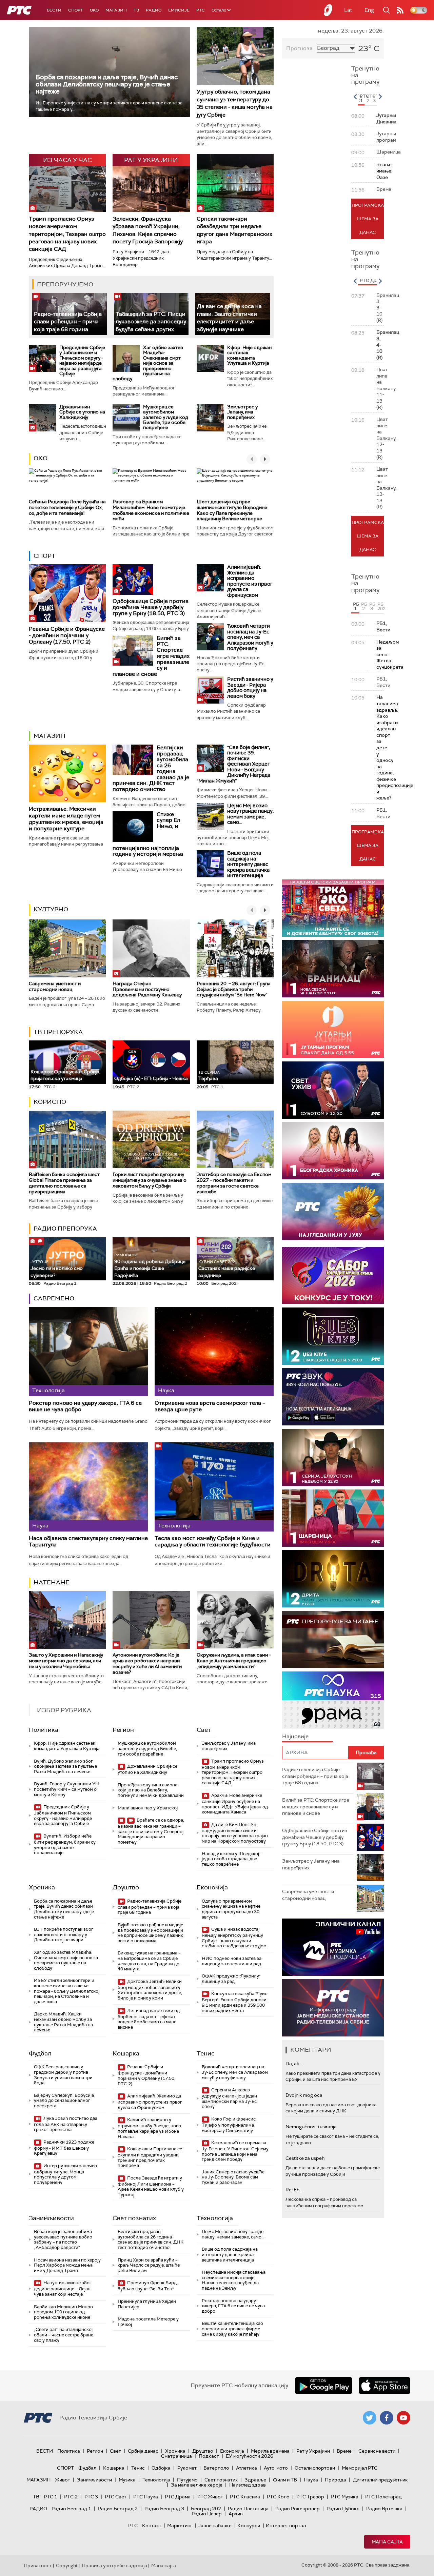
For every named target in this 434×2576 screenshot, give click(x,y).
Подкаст (209, 2456)
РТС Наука (146, 2497)
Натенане (52, 1582)
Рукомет (187, 2468)
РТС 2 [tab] (369, 98)
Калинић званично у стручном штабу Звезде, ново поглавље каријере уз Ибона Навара (149, 2128)
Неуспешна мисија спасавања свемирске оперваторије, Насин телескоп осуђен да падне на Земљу (234, 2280)
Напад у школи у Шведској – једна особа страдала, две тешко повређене (232, 1859)
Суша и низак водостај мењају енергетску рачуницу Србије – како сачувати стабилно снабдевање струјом (234, 1938)
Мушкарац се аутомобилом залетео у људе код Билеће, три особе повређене (166, 417)
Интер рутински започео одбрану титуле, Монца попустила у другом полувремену (65, 2174)
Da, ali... (294, 2064)
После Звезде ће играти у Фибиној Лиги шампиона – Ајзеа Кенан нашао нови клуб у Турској (151, 2186)
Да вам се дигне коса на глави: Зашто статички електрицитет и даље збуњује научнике (229, 318)
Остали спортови (315, 2468)
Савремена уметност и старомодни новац (55, 986)
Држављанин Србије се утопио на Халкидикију (82, 412)
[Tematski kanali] (333, 1700)
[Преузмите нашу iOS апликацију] (384, 2386)
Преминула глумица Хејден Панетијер (147, 2304)
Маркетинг (180, 2526)
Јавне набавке (215, 2526)
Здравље (255, 2480)
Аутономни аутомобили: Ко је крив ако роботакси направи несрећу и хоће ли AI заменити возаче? (147, 1663)
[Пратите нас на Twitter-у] (370, 2418)
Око (41, 458)
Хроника (42, 1887)
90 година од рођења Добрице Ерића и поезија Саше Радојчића (150, 1265)
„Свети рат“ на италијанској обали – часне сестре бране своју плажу (64, 2335)
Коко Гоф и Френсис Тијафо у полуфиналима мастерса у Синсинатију (229, 2125)
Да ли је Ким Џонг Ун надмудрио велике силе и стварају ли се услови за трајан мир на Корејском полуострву (235, 1833)
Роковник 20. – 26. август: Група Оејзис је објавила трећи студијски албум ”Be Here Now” (234, 989)
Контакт (152, 2526)
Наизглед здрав (248, 2485)
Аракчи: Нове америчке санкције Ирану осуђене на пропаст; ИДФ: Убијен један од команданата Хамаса (235, 1804)
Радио (154, 10)
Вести (54, 10)
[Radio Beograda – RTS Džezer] (333, 1397)
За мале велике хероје (197, 2485)
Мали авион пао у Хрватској (148, 1808)
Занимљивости (51, 2218)
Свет (204, 1730)
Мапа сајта (387, 2542)
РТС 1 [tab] (362, 98)
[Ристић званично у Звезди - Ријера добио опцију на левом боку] (210, 690)
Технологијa (215, 2218)
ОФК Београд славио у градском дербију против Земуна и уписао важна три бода (63, 2075)
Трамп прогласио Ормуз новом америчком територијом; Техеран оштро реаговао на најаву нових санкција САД (67, 234)
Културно (51, 909)
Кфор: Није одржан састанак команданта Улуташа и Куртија (249, 355)
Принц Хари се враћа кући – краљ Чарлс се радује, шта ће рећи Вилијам (149, 2265)
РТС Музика (345, 2497)
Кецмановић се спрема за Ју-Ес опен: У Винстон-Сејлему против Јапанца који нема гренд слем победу (235, 2151)
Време (344, 2451)
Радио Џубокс (343, 2509)
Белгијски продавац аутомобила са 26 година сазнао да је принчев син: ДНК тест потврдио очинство (151, 2239)
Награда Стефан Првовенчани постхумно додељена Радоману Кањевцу (147, 989)
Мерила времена (270, 2451)
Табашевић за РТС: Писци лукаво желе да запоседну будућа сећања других (151, 322)
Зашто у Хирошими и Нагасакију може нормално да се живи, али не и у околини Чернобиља (66, 1661)
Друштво (126, 1887)
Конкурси (249, 2526)
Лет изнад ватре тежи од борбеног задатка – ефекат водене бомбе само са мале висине (149, 2019)
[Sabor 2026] (333, 1275)
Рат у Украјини (313, 2451)
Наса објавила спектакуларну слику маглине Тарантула (88, 1541)
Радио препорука (65, 1229)
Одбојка (161, 2468)
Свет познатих (134, 2218)
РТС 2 (71, 2497)
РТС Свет (116, 2497)
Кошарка (126, 2053)
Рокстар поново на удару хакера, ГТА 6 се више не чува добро (85, 1406)
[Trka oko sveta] (333, 908)
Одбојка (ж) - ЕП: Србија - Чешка (151, 1078)
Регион (123, 1730)
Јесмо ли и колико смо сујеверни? (57, 1269)
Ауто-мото (276, 2468)
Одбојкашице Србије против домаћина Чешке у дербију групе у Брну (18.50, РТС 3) (151, 607)
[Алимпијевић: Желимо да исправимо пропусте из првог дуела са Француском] (210, 578)
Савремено (54, 1298)
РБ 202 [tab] (381, 606)
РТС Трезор (310, 2497)
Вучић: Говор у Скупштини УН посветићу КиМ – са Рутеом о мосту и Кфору (66, 1789)
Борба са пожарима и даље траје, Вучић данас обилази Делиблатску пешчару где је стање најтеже (107, 84)
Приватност (38, 2565)
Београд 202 (206, 2509)
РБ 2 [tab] (364, 606)
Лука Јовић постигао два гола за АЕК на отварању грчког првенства (66, 2124)
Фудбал (40, 2053)
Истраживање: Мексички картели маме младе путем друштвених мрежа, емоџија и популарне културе (66, 819)
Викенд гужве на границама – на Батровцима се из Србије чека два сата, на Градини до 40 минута (149, 1961)
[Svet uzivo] (333, 1090)
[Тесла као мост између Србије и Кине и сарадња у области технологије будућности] (214, 1487)
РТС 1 (51, 2497)
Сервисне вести (377, 2451)
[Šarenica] (333, 1518)
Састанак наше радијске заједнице (227, 1269)
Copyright (67, 2565)
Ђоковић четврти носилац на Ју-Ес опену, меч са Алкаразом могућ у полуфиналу (250, 637)
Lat (348, 10)
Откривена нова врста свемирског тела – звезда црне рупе (210, 1406)
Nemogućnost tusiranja (311, 2127)
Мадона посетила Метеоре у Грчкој (148, 2322)
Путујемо (187, 2480)
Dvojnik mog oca (304, 2095)
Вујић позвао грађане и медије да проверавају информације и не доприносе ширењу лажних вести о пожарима (150, 1933)
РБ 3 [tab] (372, 606)
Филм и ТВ (285, 2480)
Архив (236, 2514)
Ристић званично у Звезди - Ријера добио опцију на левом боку (250, 688)
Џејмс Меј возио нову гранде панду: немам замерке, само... (250, 814)
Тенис (206, 2053)
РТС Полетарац (383, 2497)
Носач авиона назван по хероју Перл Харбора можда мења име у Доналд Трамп (67, 2265)
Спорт (76, 10)
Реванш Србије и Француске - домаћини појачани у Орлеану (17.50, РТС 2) (67, 635)
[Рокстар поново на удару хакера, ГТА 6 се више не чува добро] (88, 1352)
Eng (369, 10)
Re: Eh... (294, 2190)
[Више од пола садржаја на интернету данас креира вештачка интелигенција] (210, 864)
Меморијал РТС (360, 2468)
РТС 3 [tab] (375, 98)
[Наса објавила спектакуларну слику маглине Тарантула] (88, 1487)
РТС (201, 10)
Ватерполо (216, 2468)
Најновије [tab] (295, 1736)
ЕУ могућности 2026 (250, 2456)
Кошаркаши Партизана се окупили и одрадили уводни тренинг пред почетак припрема (150, 2157)
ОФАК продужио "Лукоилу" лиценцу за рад (231, 1979)
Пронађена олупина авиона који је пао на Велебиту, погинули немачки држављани (151, 1790)
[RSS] (400, 10)
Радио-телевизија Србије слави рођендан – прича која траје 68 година (68, 322)
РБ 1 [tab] (356, 606)
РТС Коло (278, 2497)
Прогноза (299, 48)
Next (380, 97)
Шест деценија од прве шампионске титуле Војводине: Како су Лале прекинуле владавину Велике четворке (232, 510)
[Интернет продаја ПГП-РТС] (333, 1947)
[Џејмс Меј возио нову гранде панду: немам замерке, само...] (210, 816)
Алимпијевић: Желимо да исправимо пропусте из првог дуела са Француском (250, 581)
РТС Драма (178, 2497)
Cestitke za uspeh (305, 2158)
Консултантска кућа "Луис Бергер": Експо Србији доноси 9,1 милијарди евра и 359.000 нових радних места (234, 2002)
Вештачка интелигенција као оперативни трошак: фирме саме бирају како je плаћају (232, 2329)
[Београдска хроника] (333, 1151)
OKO (94, 10)
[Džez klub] (333, 1336)
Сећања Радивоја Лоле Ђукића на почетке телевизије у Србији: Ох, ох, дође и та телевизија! (67, 507)
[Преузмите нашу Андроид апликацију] (323, 2386)
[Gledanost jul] (333, 1211)
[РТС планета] (328, 10)
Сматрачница (176, 2456)
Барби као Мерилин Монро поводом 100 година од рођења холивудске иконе (63, 2312)
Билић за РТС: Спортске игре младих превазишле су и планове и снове (316, 1807)
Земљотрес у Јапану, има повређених (242, 412)
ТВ (136, 10)
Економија (212, 1887)
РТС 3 (91, 2497)
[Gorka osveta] (333, 1457)
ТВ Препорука (58, 1032)
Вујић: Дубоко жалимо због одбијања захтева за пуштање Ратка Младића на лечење (65, 1766)
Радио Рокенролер (298, 2509)
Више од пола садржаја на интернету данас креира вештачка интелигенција (248, 864)
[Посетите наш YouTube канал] (403, 2418)
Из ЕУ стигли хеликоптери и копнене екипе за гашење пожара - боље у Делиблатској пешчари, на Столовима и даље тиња (67, 1991)
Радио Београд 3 (164, 2509)
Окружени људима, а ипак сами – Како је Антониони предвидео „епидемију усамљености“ (234, 1661)
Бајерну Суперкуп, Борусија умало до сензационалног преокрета (64, 2101)
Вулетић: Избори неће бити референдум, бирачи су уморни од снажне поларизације (65, 1844)
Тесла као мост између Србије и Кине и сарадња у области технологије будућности (213, 1541)
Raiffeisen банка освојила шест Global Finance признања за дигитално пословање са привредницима (64, 1183)
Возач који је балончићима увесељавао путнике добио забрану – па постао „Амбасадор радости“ (63, 2239)
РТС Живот (210, 2497)
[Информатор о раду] (333, 2008)
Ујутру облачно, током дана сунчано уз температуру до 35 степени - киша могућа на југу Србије (235, 103)
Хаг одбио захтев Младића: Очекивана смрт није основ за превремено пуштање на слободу (148, 363)
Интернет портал (286, 2526)
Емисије (179, 10)
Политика (44, 1730)
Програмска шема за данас (368, 219)
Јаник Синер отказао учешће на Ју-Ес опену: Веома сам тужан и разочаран (233, 2177)
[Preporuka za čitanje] (333, 1639)
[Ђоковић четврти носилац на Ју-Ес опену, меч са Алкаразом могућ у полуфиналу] (210, 637)
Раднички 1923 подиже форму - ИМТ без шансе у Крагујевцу (64, 2148)
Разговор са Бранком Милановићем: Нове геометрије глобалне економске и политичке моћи (151, 510)
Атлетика (246, 2468)
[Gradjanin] (333, 1579)
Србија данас (143, 2451)
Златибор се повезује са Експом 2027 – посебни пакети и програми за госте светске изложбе (234, 1183)
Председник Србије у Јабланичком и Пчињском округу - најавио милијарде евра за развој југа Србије (82, 360)
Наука (311, 2480)
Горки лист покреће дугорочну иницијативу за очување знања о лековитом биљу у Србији (150, 1180)
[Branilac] (333, 969)
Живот (63, 2480)
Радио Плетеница (248, 2509)
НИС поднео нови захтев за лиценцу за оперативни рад (232, 1961)
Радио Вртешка (384, 2509)
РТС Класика (245, 2497)
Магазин (116, 10)
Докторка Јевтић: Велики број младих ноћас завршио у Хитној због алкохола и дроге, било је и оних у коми (150, 1990)
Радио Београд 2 (118, 2509)
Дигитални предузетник (380, 2480)
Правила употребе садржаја (114, 2565)
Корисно (50, 1102)
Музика (127, 2480)
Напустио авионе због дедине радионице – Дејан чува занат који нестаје (63, 2288)
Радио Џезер (207, 2514)
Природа (336, 2480)
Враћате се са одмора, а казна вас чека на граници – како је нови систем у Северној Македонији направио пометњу (151, 1831)
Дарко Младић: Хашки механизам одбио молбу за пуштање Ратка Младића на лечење (63, 2022)
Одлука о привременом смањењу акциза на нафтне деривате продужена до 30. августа (231, 1909)
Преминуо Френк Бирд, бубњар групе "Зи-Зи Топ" (148, 2286)
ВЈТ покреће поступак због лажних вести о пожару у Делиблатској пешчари (64, 1934)
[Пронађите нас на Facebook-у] (387, 2418)
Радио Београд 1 (71, 2509)
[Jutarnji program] (333, 1029)
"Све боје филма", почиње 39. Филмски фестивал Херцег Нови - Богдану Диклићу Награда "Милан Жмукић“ (233, 764)
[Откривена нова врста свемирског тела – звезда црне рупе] (214, 1352)
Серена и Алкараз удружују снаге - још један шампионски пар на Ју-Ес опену (229, 2098)
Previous (355, 97)
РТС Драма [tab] (372, 280)
